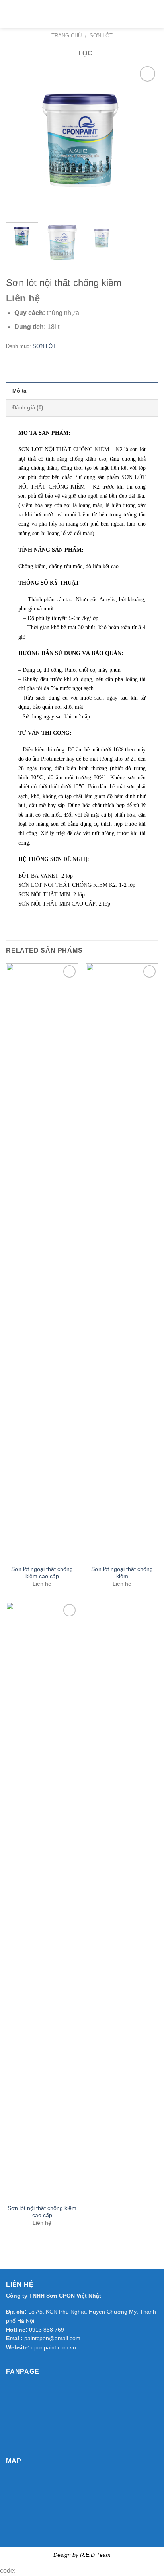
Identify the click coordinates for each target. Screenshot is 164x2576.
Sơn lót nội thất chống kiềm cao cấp (42, 2212)
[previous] (19, 140)
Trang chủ (66, 36)
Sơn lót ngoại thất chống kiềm (122, 1573)
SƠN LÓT (101, 36)
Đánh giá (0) (28, 408)
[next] (145, 140)
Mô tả (19, 391)
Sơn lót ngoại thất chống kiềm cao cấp (42, 1573)
